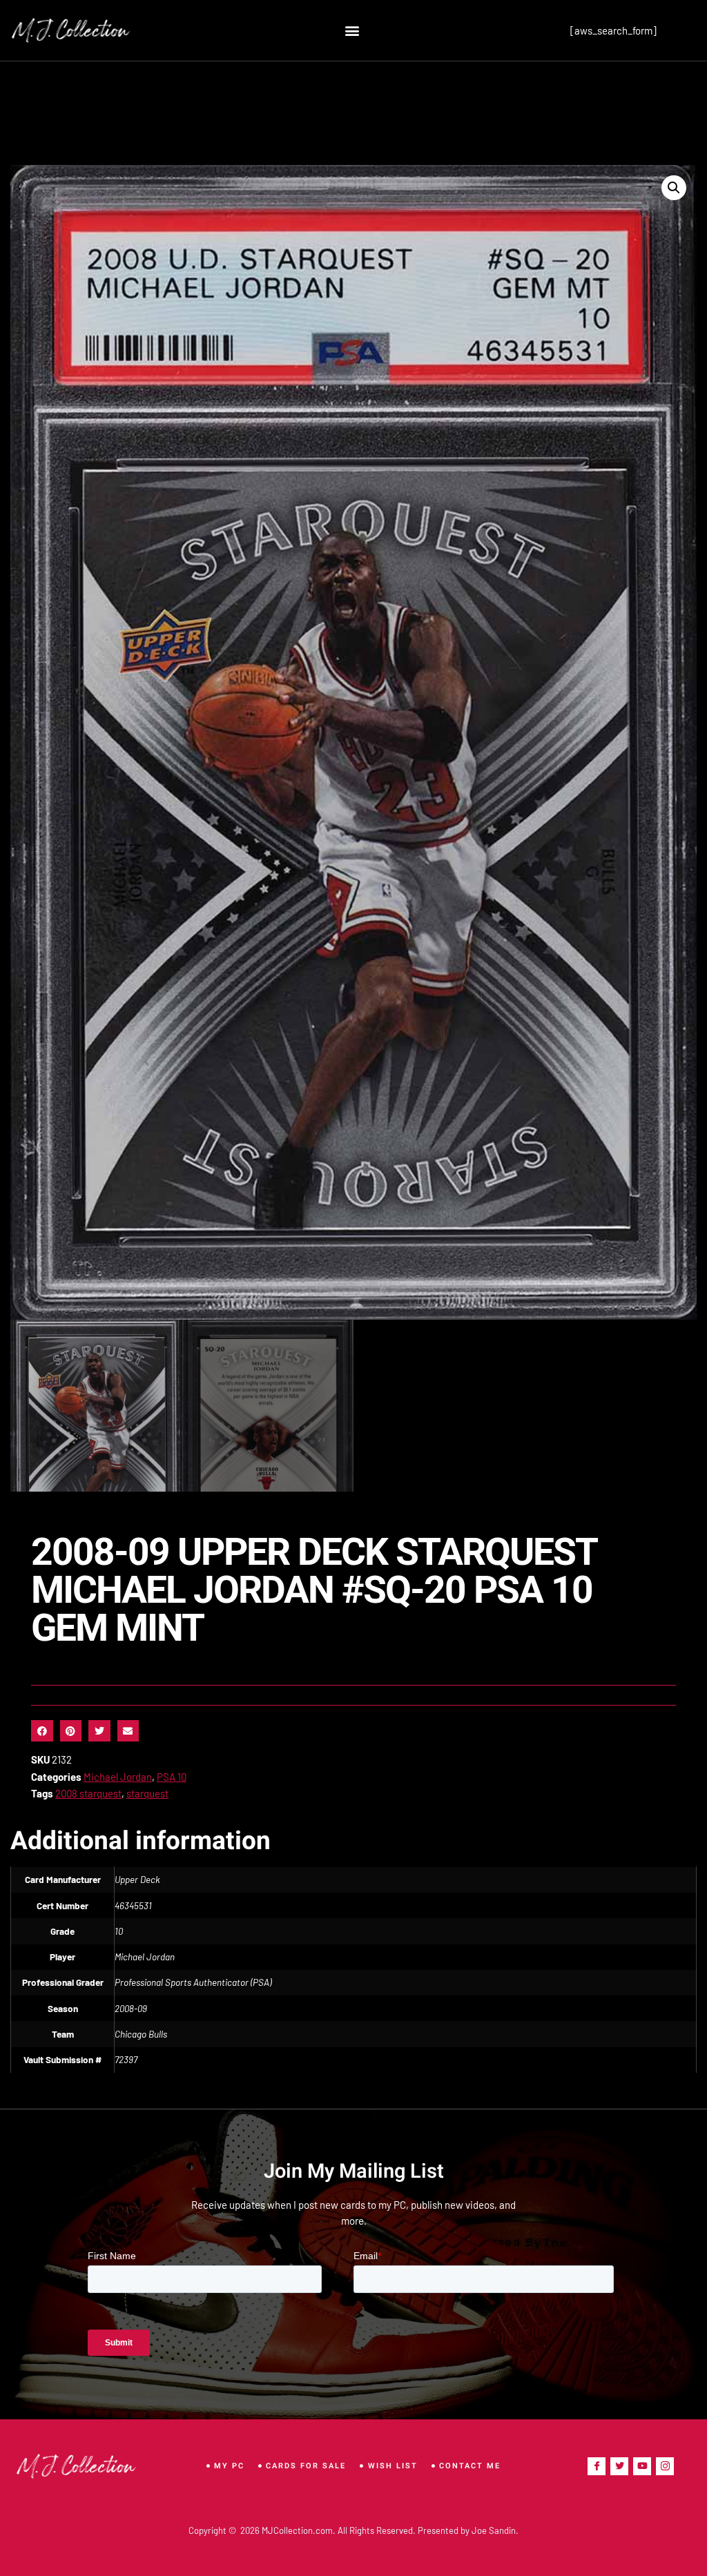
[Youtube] (642, 2466)
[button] (352, 31)
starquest (147, 1793)
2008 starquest (88, 1793)
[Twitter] (619, 2466)
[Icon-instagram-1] (665, 2466)
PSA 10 (172, 1777)
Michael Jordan (118, 1777)
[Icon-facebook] (597, 2466)
